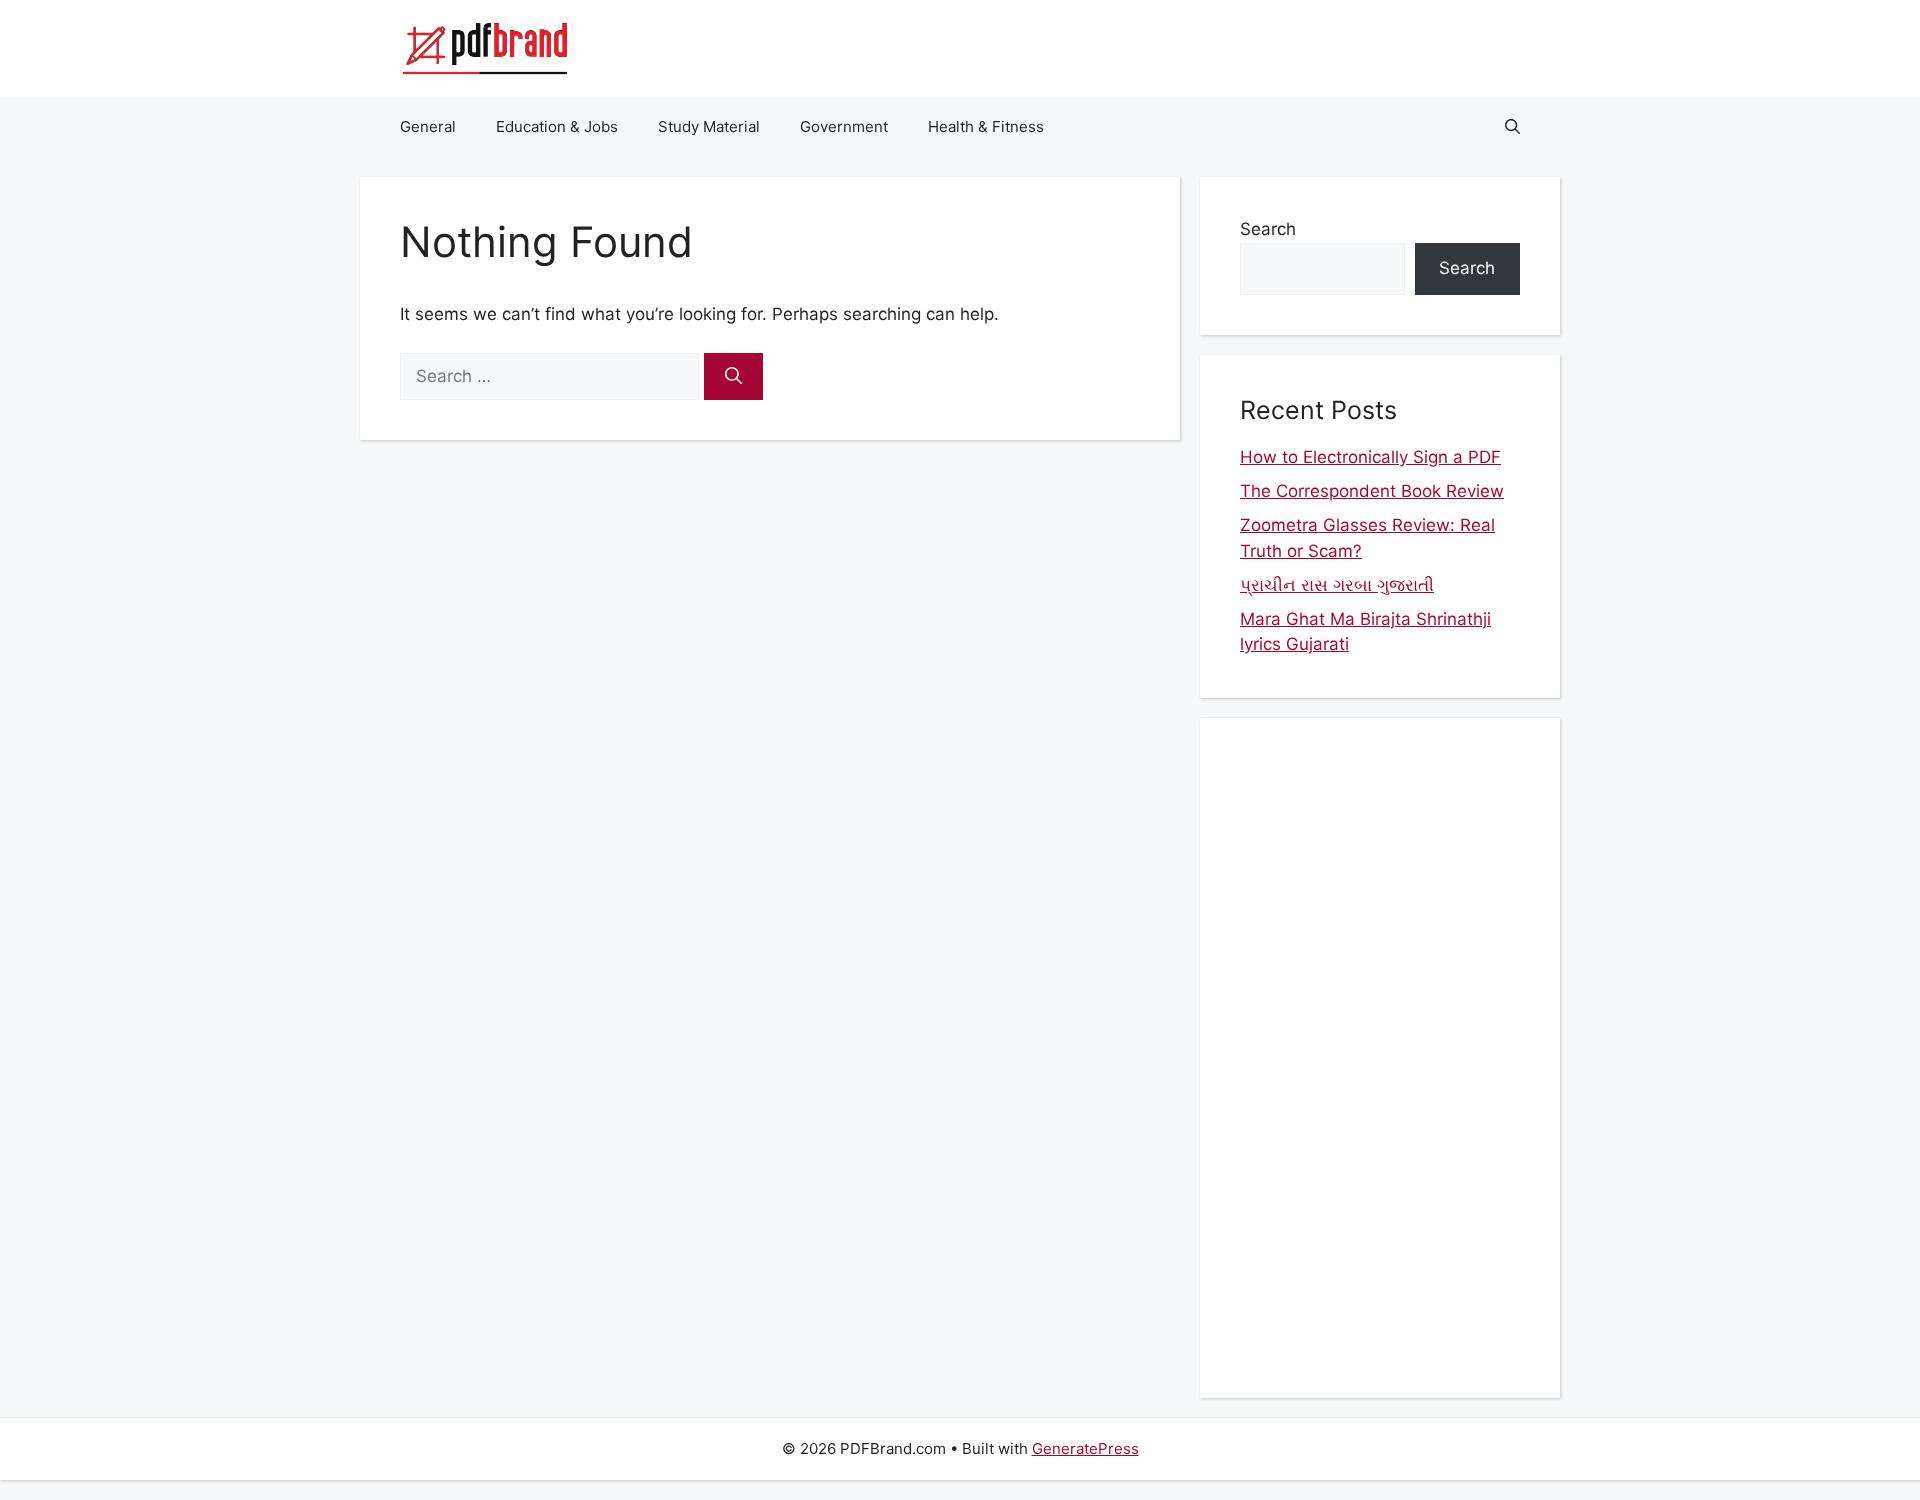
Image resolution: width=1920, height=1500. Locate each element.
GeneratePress (1085, 1448)
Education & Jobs (557, 126)
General (428, 126)
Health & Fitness (986, 126)
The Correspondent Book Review (1372, 491)
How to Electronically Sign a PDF (1370, 457)
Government (844, 126)
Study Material (709, 126)
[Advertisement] (1380, 1058)
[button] (1512, 127)
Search (1268, 229)
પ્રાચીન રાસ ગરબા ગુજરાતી (1337, 585)
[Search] (733, 377)
